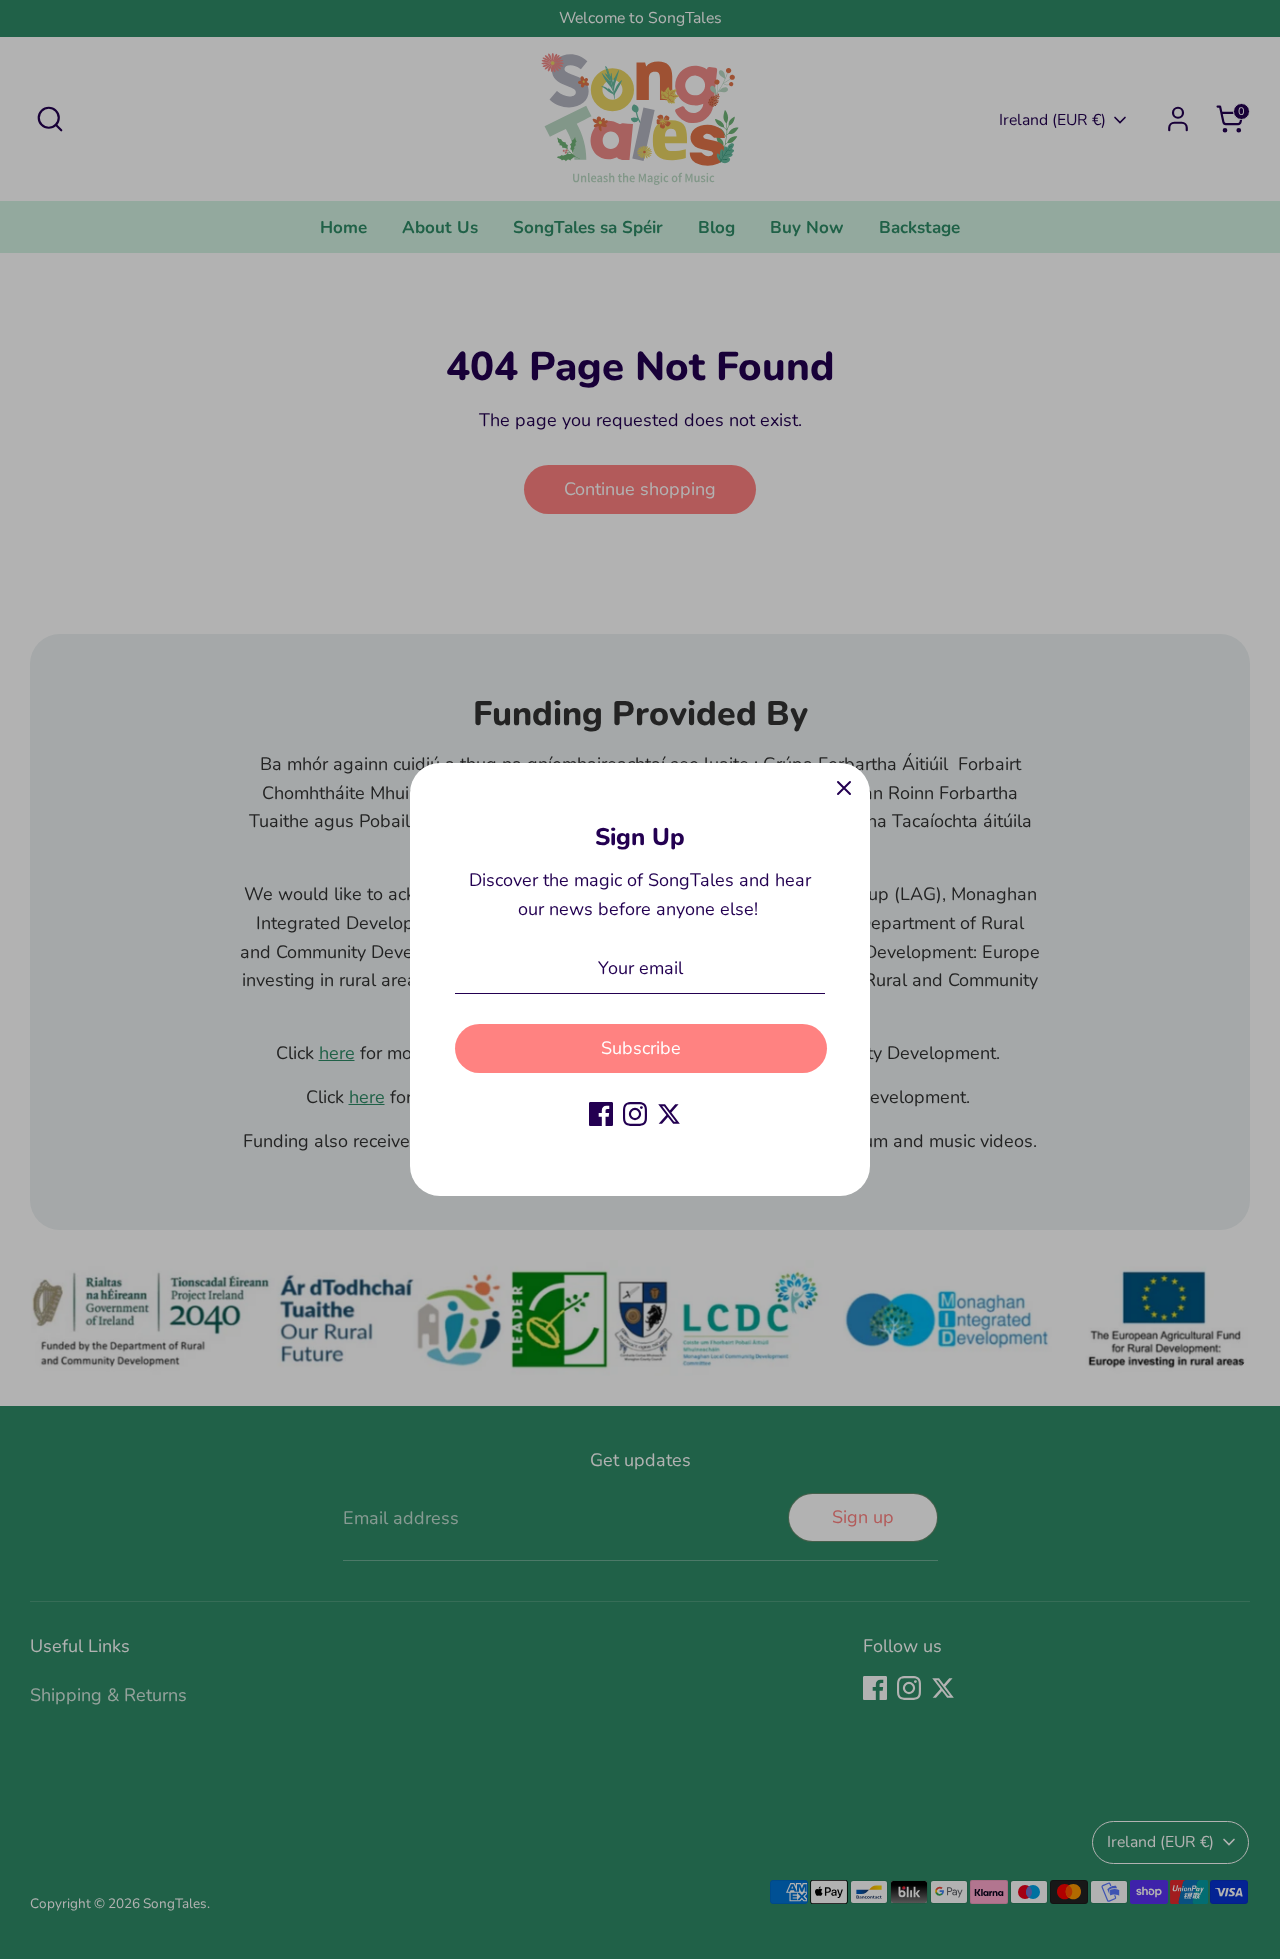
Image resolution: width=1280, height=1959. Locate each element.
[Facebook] (601, 1114)
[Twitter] (669, 1114)
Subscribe (641, 1048)
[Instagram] (635, 1114)
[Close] (844, 789)
